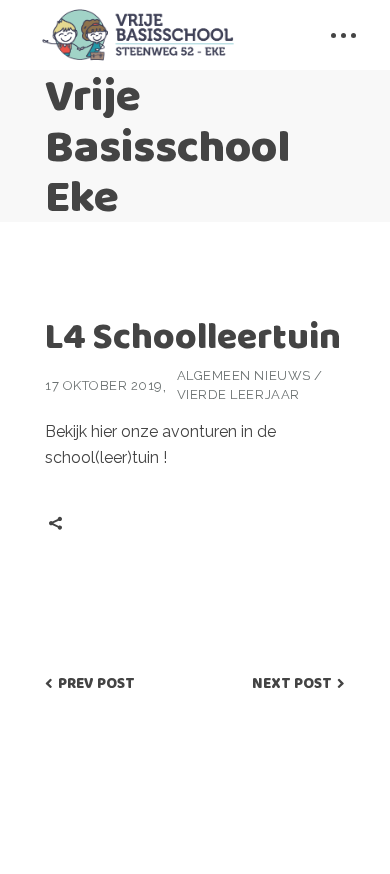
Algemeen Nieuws (244, 375)
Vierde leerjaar (238, 394)
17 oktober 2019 (104, 385)
